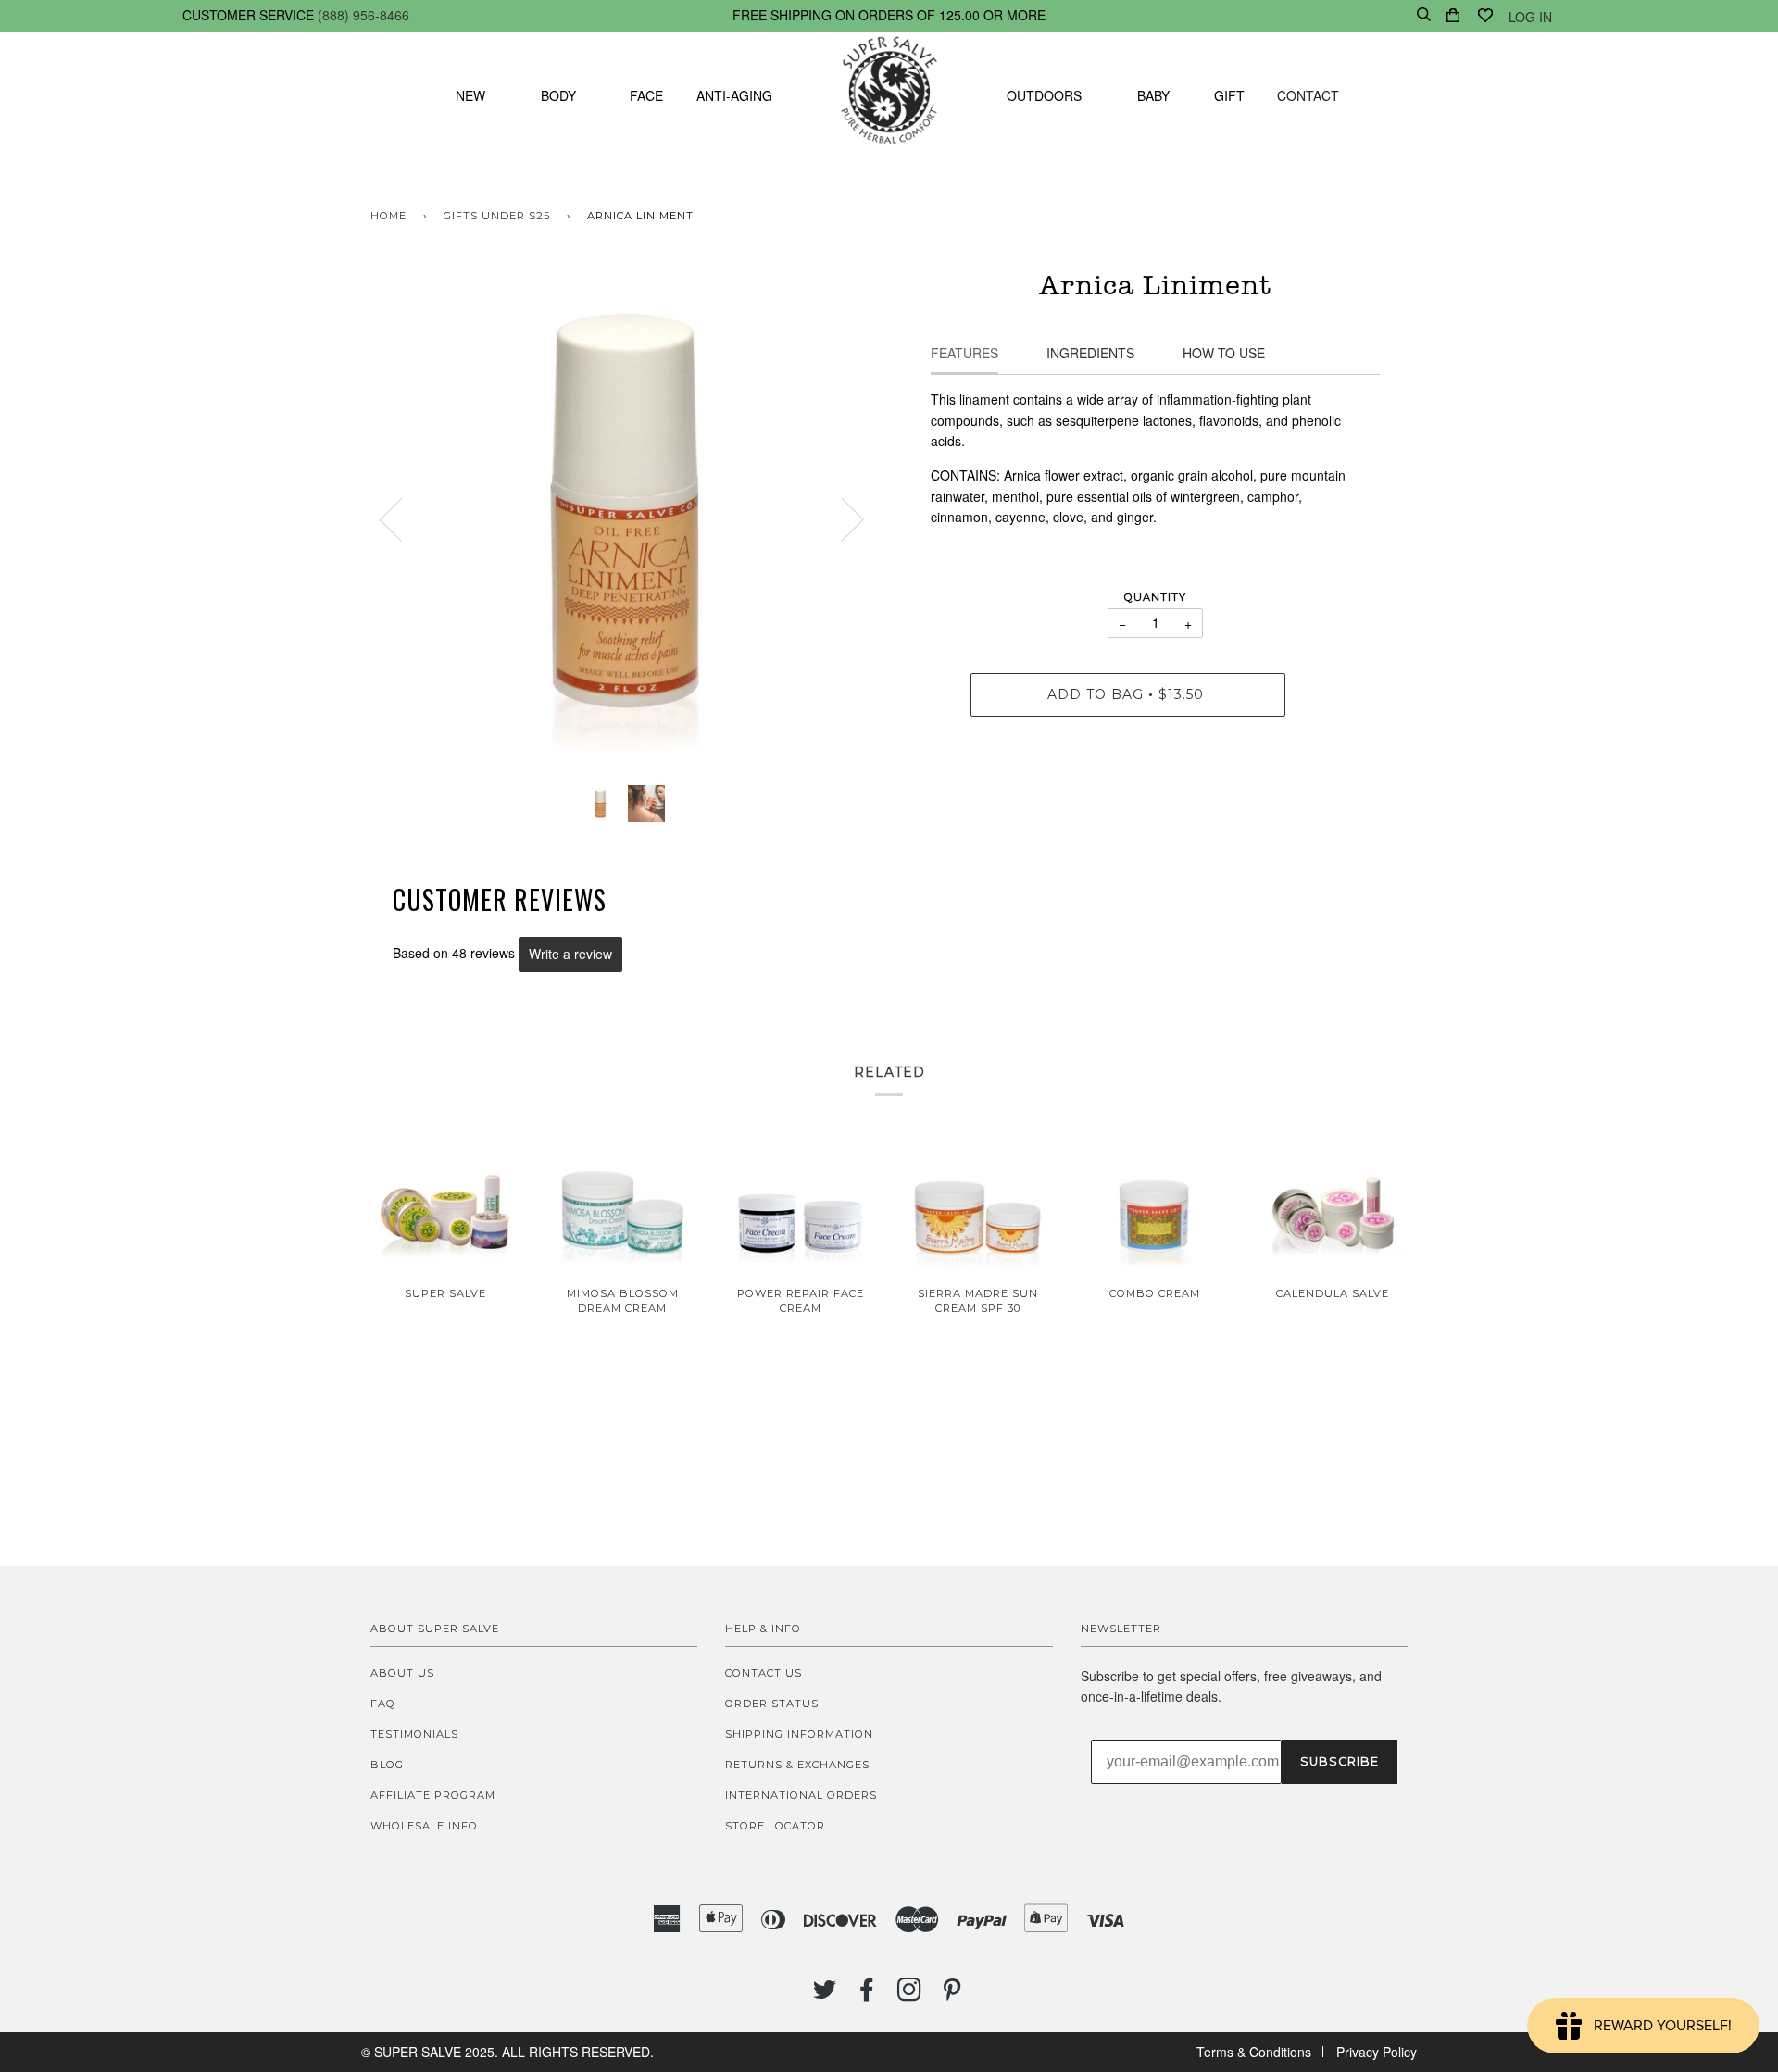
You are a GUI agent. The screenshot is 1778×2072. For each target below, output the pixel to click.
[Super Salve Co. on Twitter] (825, 1995)
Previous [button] (402, 518)
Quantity (1155, 597)
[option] (623, 519)
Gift (1229, 95)
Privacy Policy (1377, 2052)
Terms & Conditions (1254, 2052)
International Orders (801, 1795)
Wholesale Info (424, 1826)
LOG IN (1530, 17)
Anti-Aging (734, 95)
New (470, 95)
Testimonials (414, 1734)
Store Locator (775, 1826)
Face (646, 95)
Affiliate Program (433, 1795)
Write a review (570, 954)
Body (558, 95)
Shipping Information (799, 1734)
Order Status (772, 1704)
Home (388, 216)
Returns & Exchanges (797, 1765)
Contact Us (764, 1673)
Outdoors (1044, 95)
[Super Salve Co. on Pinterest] (952, 1995)
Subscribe (1340, 1761)
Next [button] (841, 518)
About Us (402, 1673)
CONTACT (1308, 95)
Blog (387, 1765)
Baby (1153, 95)
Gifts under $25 (497, 216)
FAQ (383, 1704)
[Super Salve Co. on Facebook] (867, 1995)
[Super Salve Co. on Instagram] (910, 1995)
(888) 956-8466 (363, 15)
